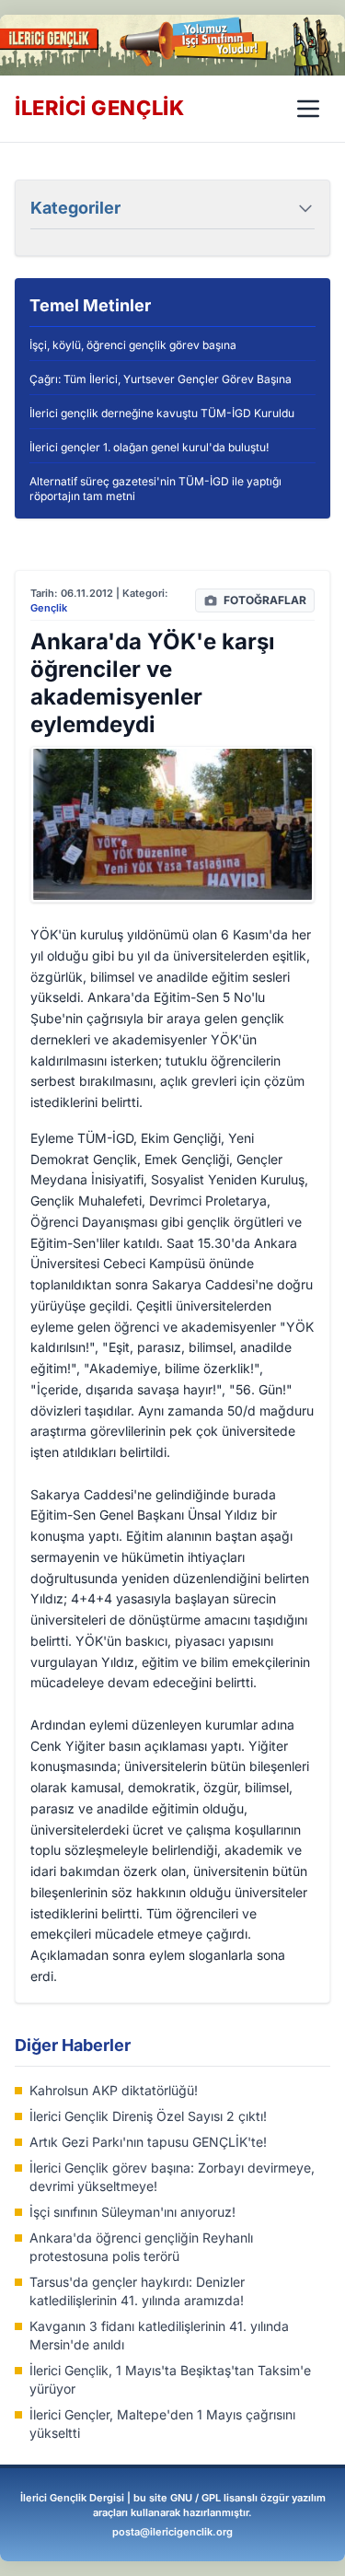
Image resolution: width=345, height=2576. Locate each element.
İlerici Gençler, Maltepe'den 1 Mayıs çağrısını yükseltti (162, 2424)
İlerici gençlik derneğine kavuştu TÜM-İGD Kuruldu (162, 413)
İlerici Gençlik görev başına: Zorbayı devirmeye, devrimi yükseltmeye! (172, 2177)
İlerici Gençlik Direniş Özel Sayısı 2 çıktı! (148, 2116)
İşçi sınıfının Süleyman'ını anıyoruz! (132, 2212)
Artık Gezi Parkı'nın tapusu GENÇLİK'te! (148, 2142)
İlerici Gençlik (99, 108)
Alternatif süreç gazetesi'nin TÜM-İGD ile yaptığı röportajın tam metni (155, 489)
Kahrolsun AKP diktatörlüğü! (114, 2090)
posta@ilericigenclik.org (172, 2532)
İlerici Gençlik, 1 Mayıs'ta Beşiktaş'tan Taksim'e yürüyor (170, 2379)
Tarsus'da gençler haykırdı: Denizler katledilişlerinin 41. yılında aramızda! (137, 2291)
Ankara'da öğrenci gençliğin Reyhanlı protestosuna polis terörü (141, 2247)
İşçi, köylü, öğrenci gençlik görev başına (133, 345)
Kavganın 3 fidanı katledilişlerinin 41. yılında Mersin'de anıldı (159, 2335)
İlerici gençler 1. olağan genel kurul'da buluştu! (149, 447)
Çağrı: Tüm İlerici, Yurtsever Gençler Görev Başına (161, 379)
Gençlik (49, 608)
